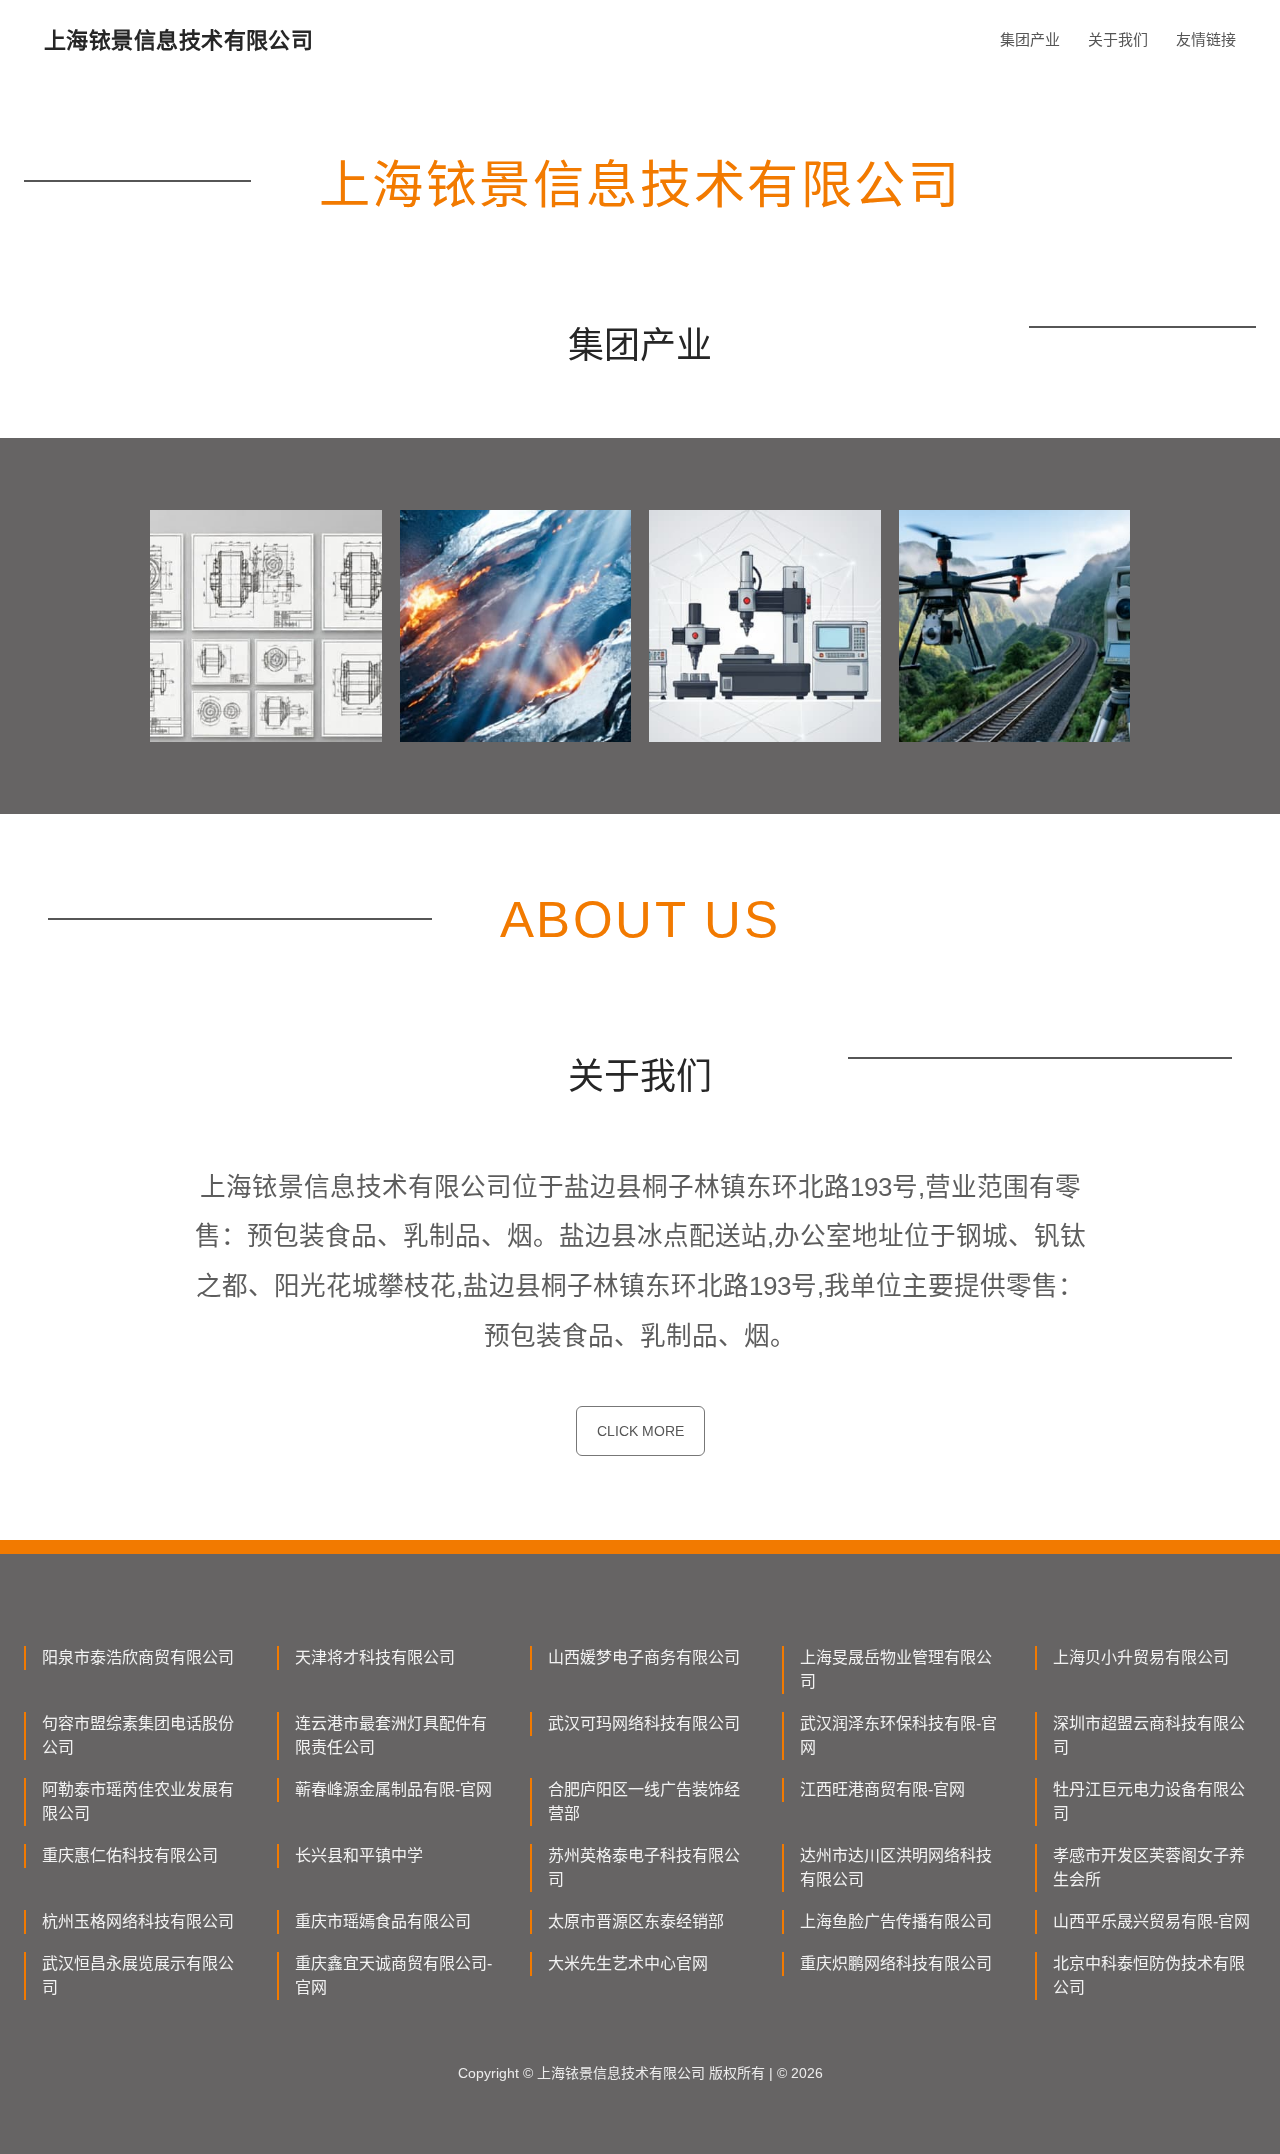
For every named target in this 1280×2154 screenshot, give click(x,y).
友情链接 (1206, 39)
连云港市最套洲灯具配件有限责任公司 (391, 1735)
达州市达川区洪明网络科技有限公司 (896, 1867)
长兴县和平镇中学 (359, 1855)
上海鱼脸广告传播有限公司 (896, 1921)
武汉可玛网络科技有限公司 (644, 1723)
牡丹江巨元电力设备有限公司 (1149, 1801)
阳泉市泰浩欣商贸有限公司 (138, 1657)
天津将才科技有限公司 (375, 1657)
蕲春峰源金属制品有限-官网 (393, 1789)
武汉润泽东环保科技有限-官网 (898, 1735)
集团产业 (1030, 39)
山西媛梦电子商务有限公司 (644, 1657)
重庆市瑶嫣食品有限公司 (383, 1921)
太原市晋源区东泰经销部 (636, 1921)
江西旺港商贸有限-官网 (882, 1789)
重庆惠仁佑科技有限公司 (130, 1855)
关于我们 (1118, 39)
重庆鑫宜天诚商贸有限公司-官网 (393, 1975)
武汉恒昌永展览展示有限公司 (138, 1975)
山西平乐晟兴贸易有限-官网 (1151, 1921)
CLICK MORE (640, 1431)
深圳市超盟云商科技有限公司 (1149, 1735)
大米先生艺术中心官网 (628, 1963)
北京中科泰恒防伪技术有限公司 (1149, 1975)
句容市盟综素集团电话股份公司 (138, 1735)
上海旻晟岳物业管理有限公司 (896, 1669)
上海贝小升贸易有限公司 (1141, 1657)
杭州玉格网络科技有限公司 (138, 1921)
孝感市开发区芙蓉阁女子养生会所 (1149, 1867)
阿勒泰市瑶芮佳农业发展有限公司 (138, 1801)
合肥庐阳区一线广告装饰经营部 (644, 1801)
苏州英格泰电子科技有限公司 (644, 1867)
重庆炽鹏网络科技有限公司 (896, 1963)
